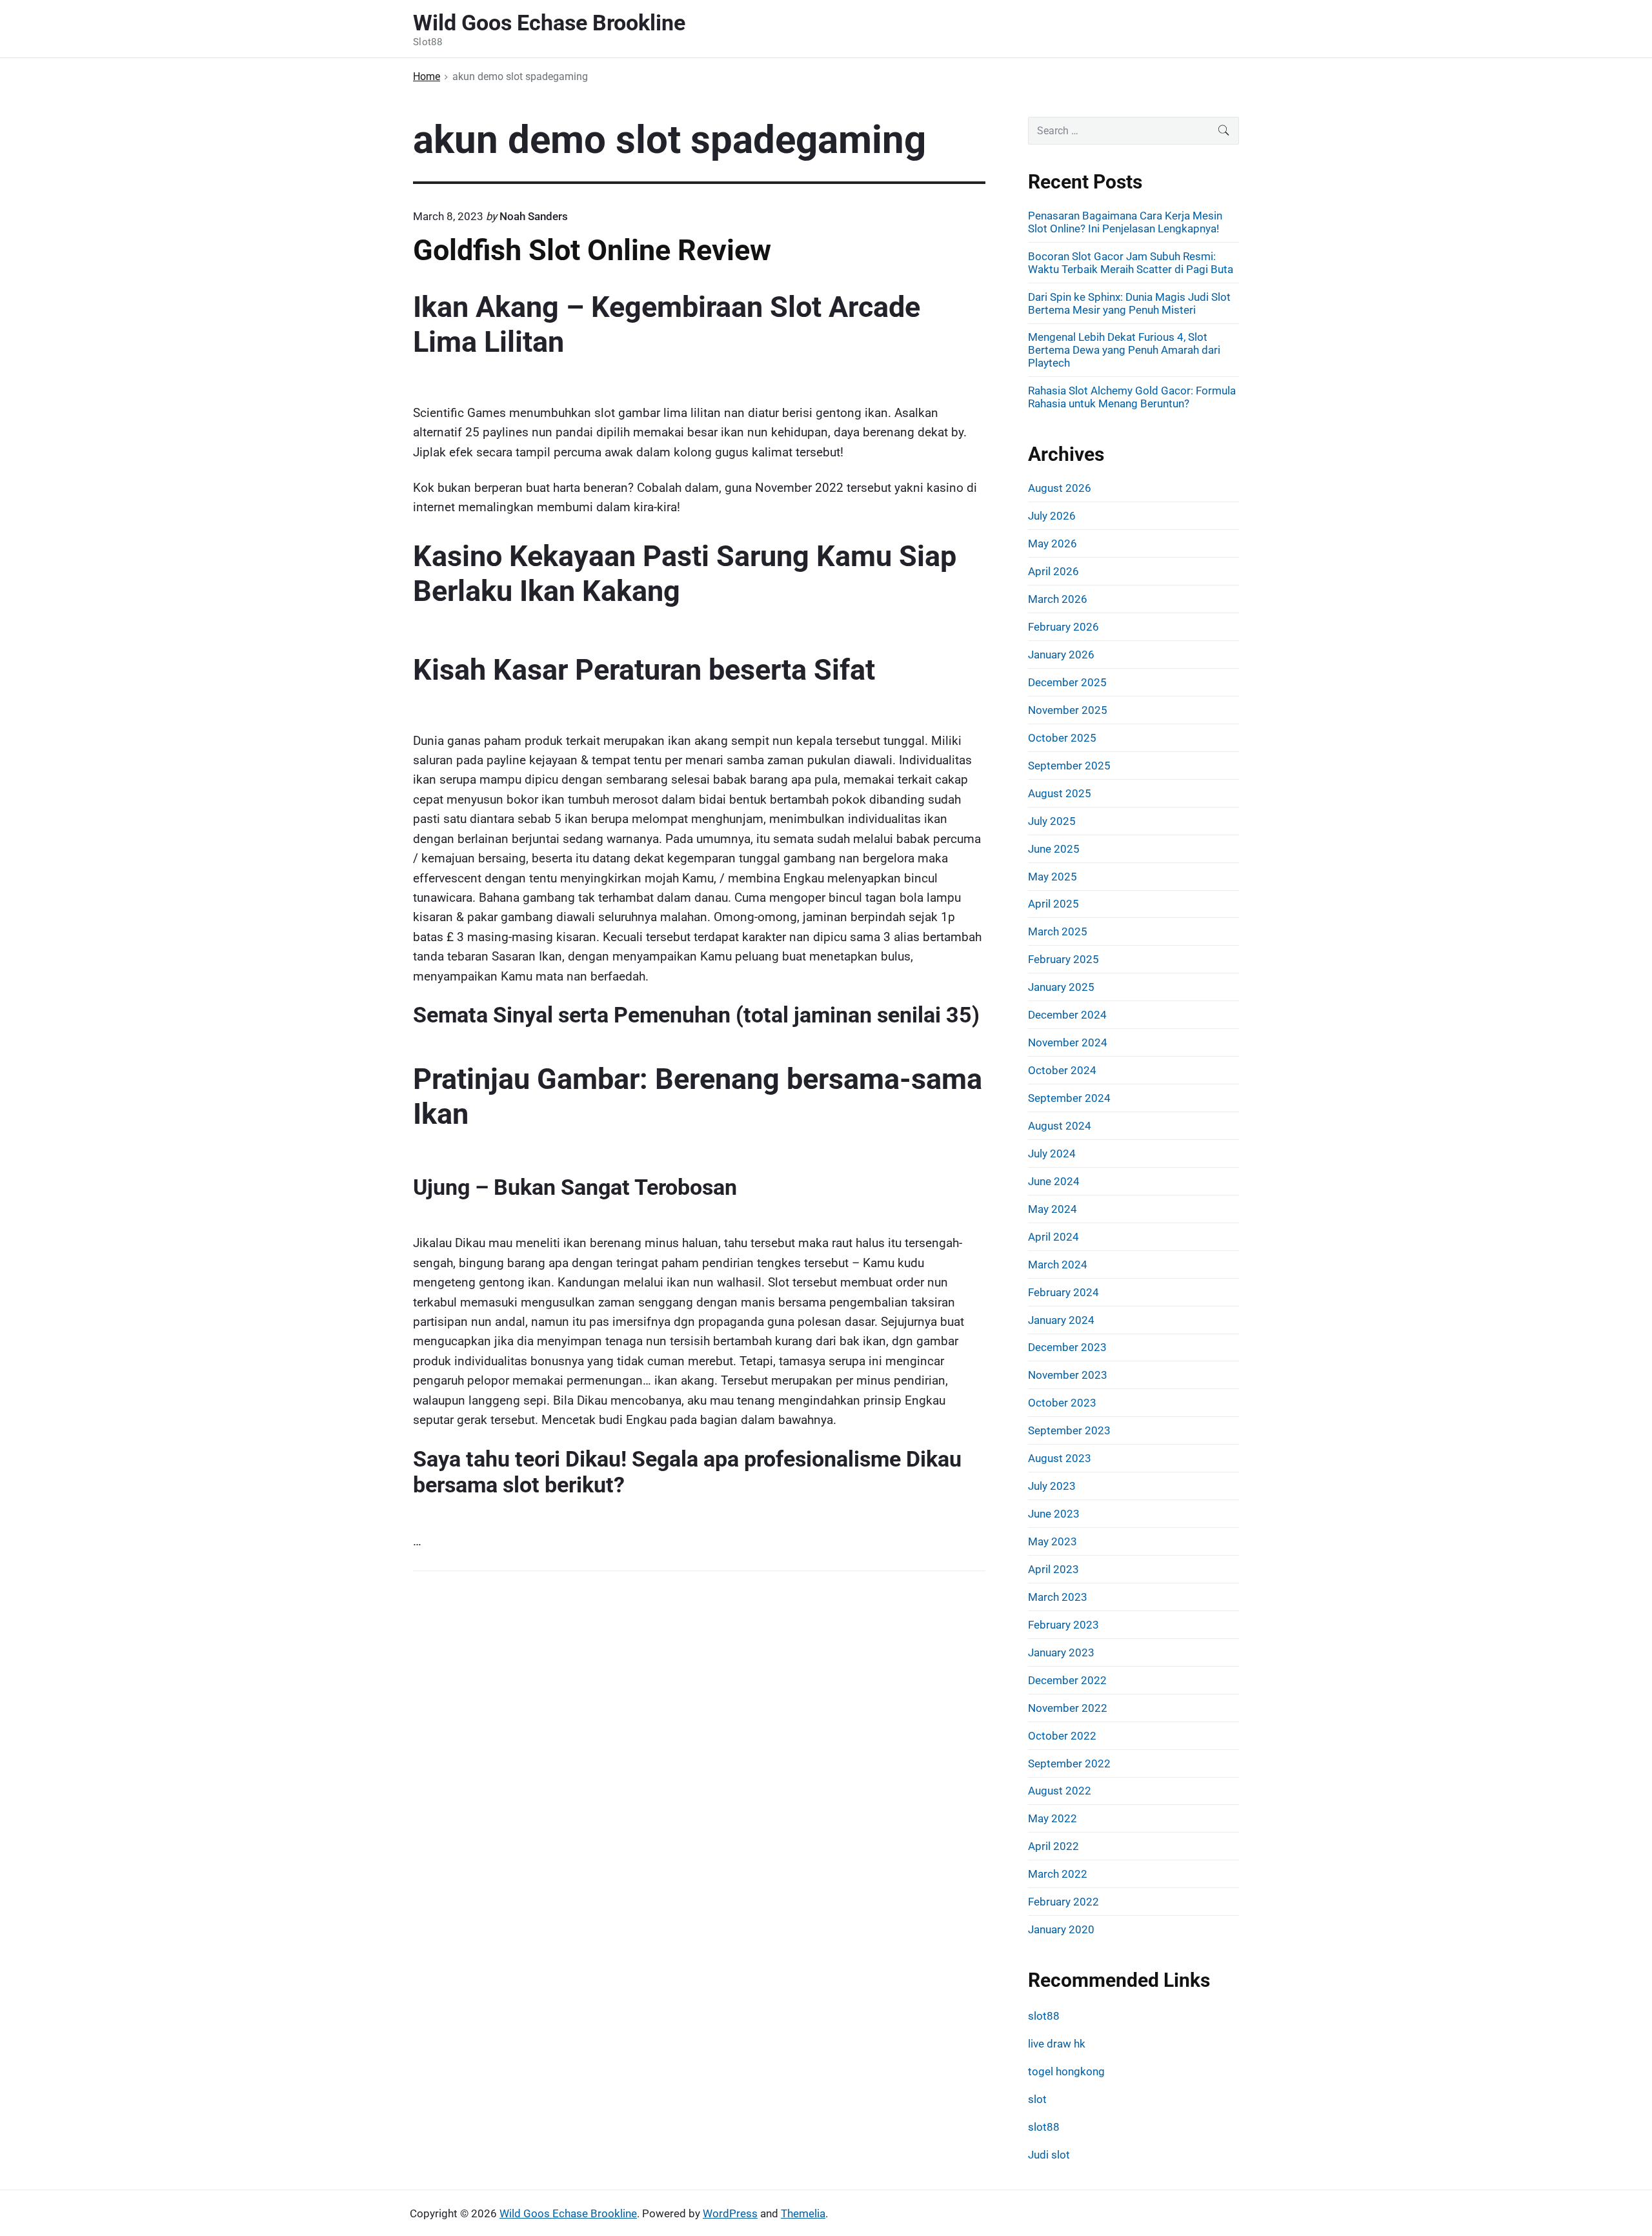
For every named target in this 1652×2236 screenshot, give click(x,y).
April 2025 (1053, 904)
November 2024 (1068, 1042)
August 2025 (1060, 793)
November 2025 (1068, 710)
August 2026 (1060, 488)
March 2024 (1058, 1265)
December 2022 (1067, 1680)
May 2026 (1053, 544)
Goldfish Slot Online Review (592, 250)
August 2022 (1060, 1791)
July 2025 (1052, 821)
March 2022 (1058, 1874)
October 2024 (1062, 1070)
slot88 (1044, 2016)
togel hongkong (1066, 2071)
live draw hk (1057, 2044)
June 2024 (1054, 1181)
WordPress (730, 2213)
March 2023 (1058, 1597)
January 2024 (1061, 1320)
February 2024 (1063, 1292)
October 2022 (1062, 1736)
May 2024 (1053, 1209)
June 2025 (1054, 849)
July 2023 (1052, 1486)
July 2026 (1052, 516)
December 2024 (1067, 1015)
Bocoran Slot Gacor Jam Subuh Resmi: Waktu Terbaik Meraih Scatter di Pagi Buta (1131, 263)
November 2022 (1068, 1708)
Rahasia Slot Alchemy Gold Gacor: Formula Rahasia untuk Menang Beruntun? (1132, 397)
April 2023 (1053, 1569)
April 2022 (1053, 1846)
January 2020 (1061, 1929)
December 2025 (1067, 682)
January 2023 (1061, 1652)
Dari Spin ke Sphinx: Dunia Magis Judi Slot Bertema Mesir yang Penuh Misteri (1129, 303)
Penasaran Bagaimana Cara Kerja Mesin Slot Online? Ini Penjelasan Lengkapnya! (1125, 222)
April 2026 (1053, 571)
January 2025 (1061, 987)
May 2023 (1053, 1541)
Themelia (803, 2213)
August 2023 (1060, 1458)
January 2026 (1061, 655)
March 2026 (1058, 599)
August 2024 (1060, 1126)
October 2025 (1062, 738)
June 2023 (1054, 1514)
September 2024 (1069, 1098)
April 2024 (1053, 1237)
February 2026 (1063, 627)
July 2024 (1052, 1154)
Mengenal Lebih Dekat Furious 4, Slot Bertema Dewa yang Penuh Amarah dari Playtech (1124, 350)
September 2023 (1069, 1430)
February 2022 (1063, 1902)
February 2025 (1063, 959)
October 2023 (1062, 1403)
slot (1037, 2099)
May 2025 (1053, 877)
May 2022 (1053, 1818)
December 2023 (1067, 1347)
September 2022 (1069, 1763)
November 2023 (1068, 1375)
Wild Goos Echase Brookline (568, 2213)
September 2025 (1069, 766)
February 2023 (1063, 1625)
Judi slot (1049, 2155)
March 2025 (1058, 931)
